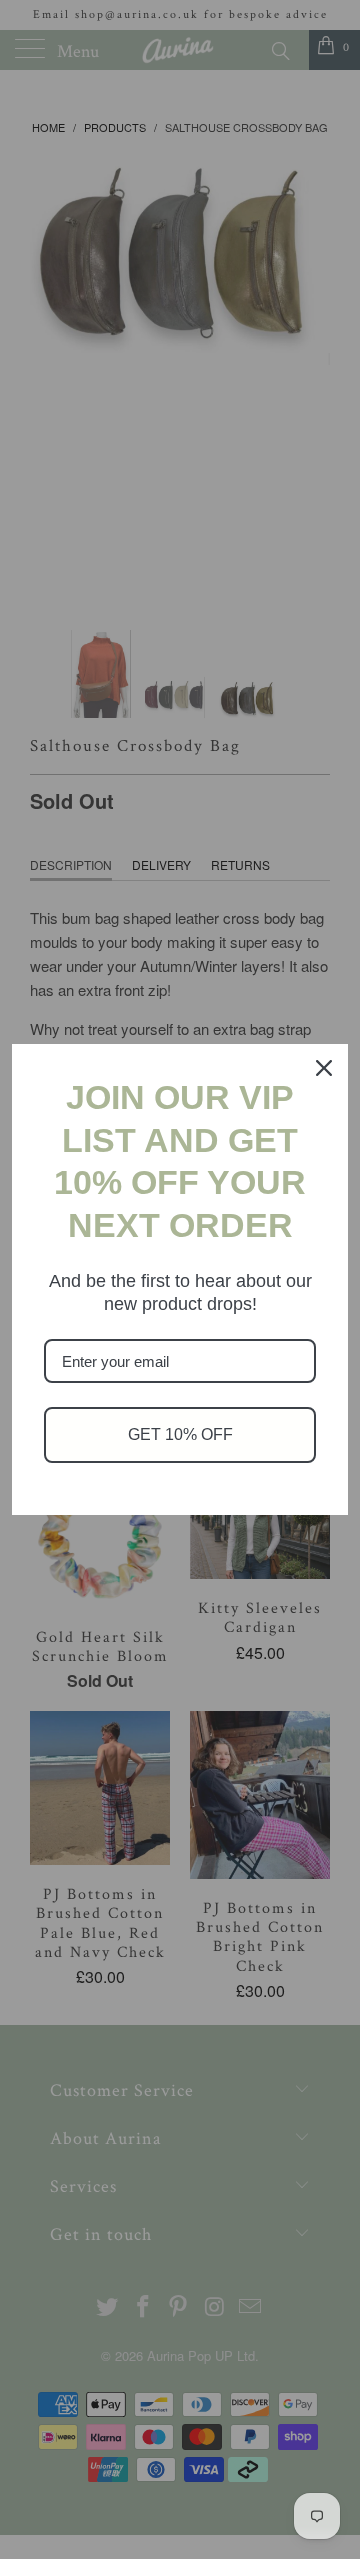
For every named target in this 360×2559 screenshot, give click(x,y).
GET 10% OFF (180, 1434)
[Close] (324, 1068)
